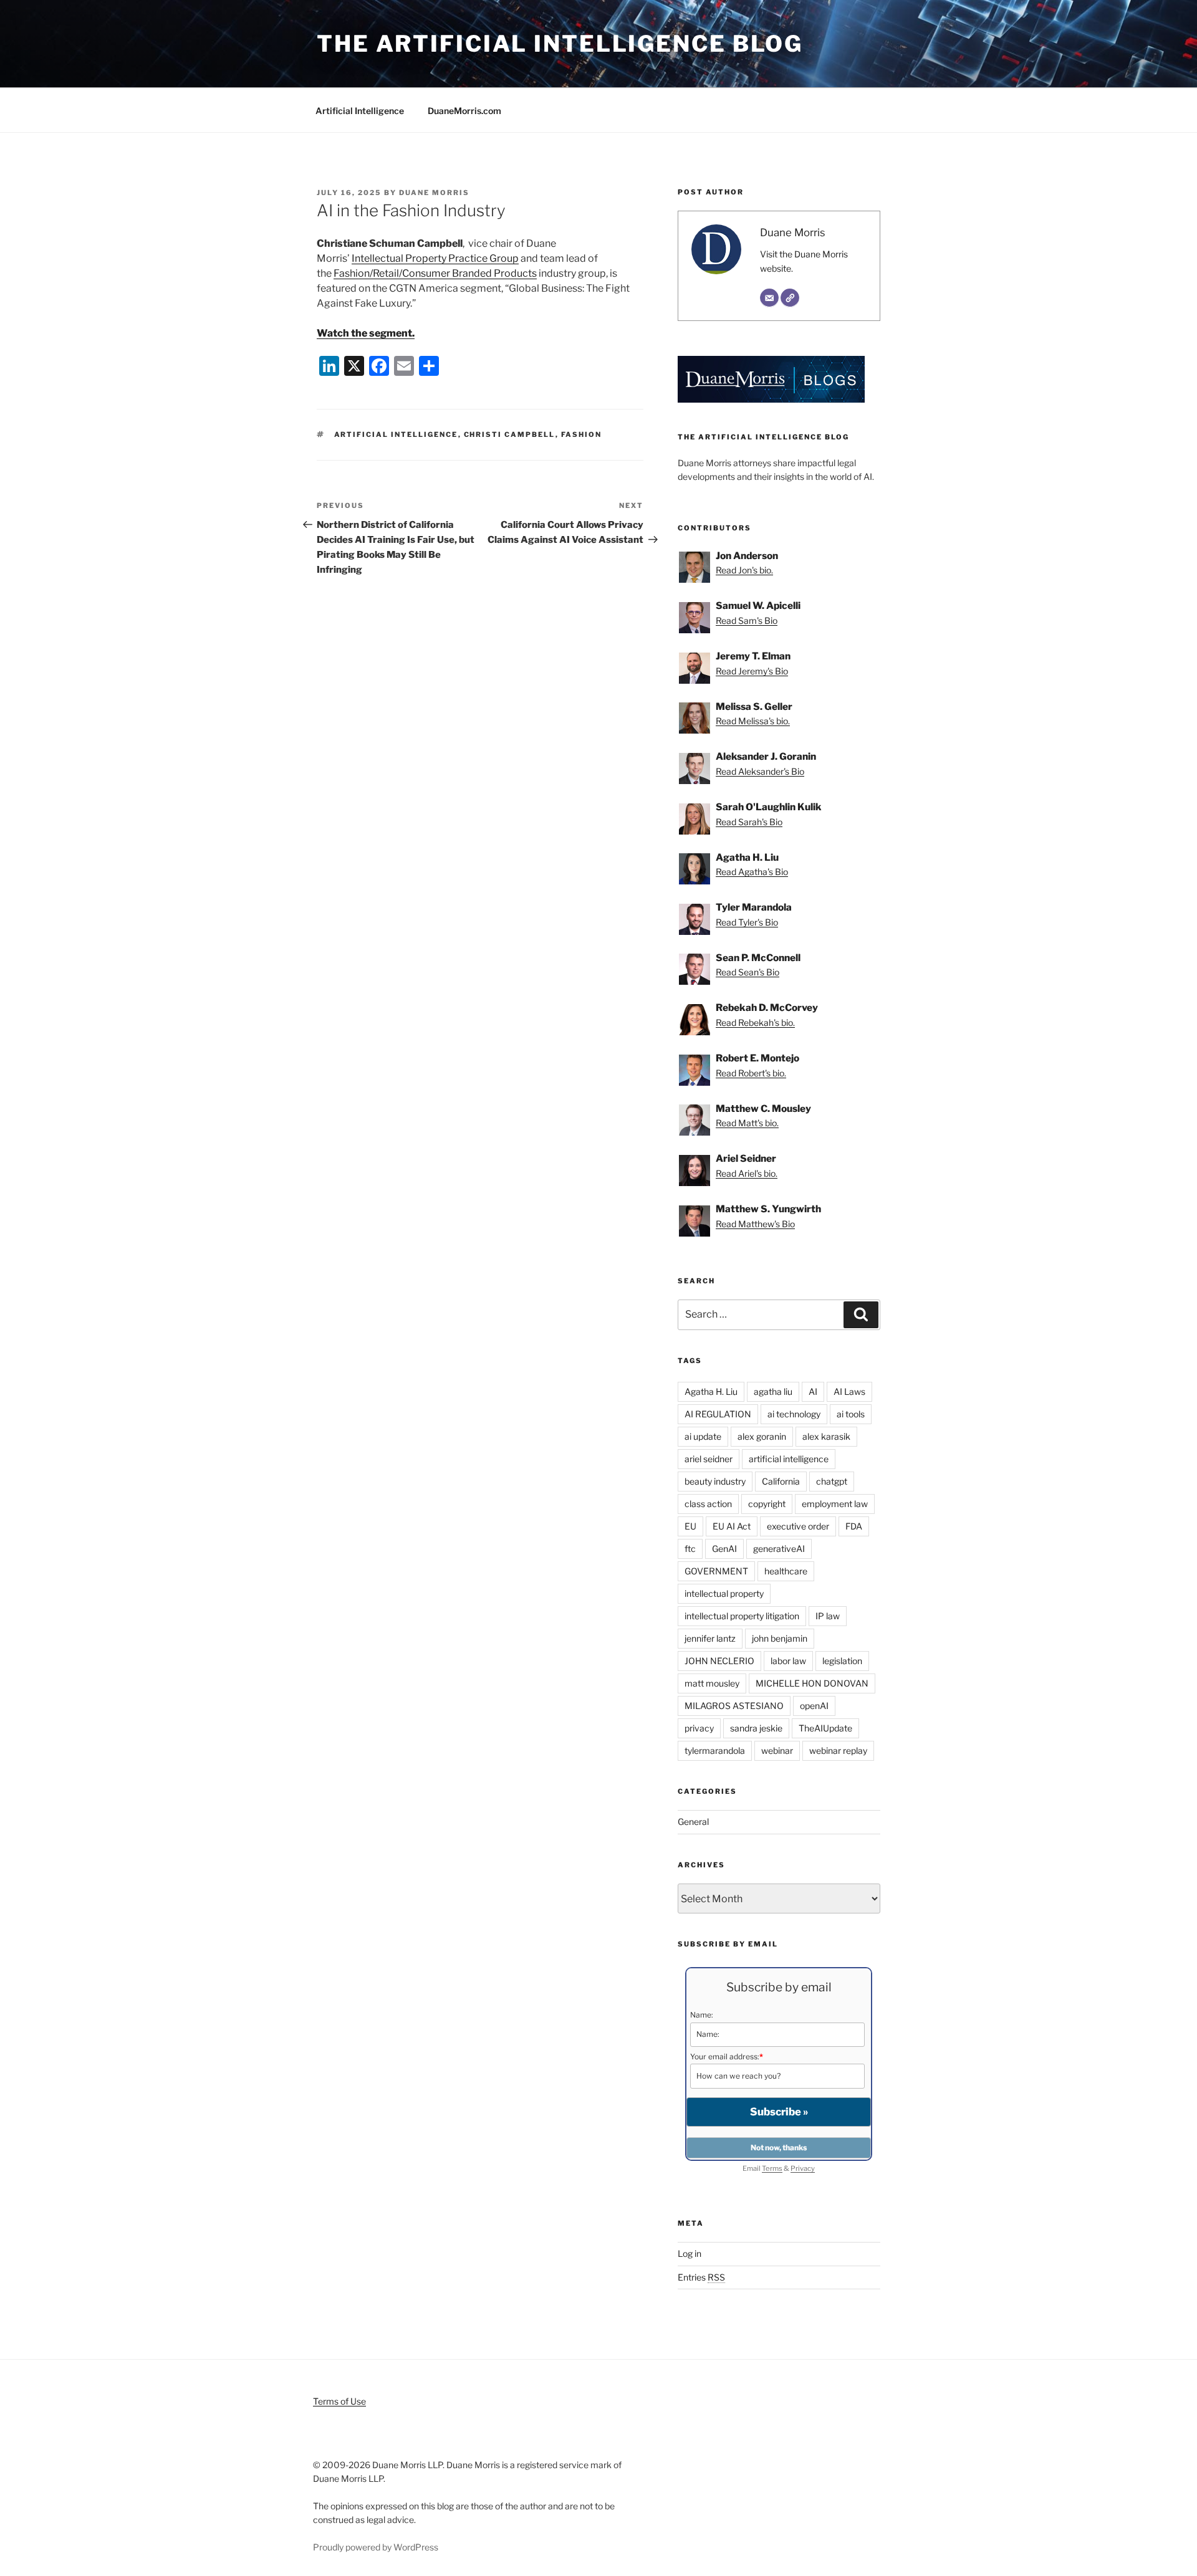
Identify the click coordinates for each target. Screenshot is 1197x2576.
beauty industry (715, 1481)
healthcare (786, 1571)
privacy (699, 1728)
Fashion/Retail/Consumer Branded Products (435, 273)
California (781, 1481)
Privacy (803, 2168)
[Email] (769, 298)
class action (708, 1504)
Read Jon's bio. (744, 570)
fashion (582, 434)
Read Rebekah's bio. (755, 1022)
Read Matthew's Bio (755, 1224)
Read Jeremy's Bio (752, 671)
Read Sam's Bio (747, 620)
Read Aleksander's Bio (760, 771)
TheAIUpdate (825, 1728)
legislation (842, 1661)
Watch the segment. (366, 333)
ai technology (794, 1414)
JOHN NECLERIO (719, 1661)
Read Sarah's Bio (749, 822)
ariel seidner (709, 1459)
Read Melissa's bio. (753, 721)
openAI (814, 1706)
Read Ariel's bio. (747, 1173)
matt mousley (712, 1683)
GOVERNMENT (716, 1571)
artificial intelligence (396, 434)
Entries (701, 2277)
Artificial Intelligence (360, 111)
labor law (788, 1661)
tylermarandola (715, 1750)
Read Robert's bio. (751, 1073)
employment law (835, 1504)
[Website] (790, 298)
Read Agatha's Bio (752, 872)
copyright (767, 1504)
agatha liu (773, 1391)
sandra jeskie (756, 1728)
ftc (690, 1549)
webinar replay (838, 1750)
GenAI (724, 1549)
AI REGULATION (718, 1414)
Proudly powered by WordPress (376, 2547)
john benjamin (780, 1638)
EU (690, 1526)
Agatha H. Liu (711, 1391)
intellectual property (724, 1593)
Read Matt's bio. (747, 1123)
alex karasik (826, 1436)
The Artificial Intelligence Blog (560, 44)
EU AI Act (732, 1526)
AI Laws (849, 1391)
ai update (703, 1436)
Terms (772, 2168)
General (693, 1822)
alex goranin (762, 1436)
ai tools (851, 1414)
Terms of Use (339, 2401)
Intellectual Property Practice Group (435, 258)
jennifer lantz (710, 1638)
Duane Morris (434, 193)
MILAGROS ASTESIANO (734, 1706)
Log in (690, 2253)
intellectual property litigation (742, 1616)
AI (813, 1391)
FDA (854, 1526)
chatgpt (832, 1481)
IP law (828, 1616)
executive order (798, 1526)
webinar (777, 1750)
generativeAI (779, 1549)
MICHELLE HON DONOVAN (812, 1683)
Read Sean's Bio (748, 972)
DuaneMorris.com (464, 111)
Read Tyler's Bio (747, 922)
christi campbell (510, 434)
